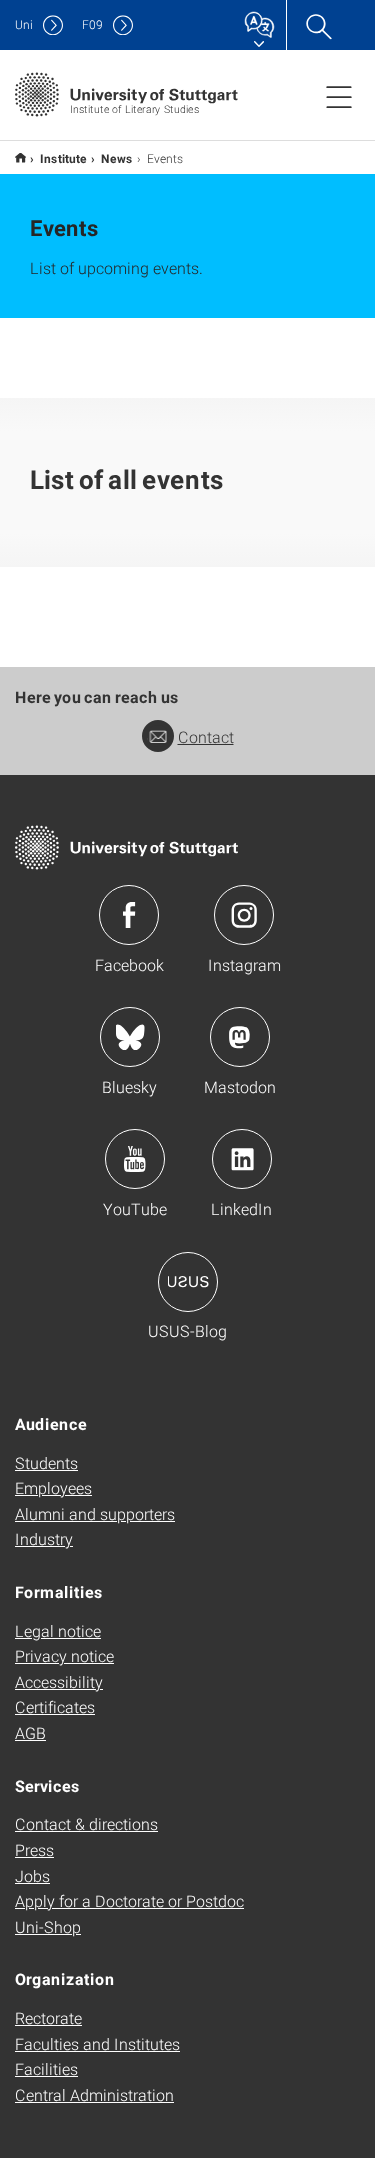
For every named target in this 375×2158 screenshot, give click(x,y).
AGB (30, 1732)
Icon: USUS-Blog (188, 1282)
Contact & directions (86, 1823)
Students (46, 1462)
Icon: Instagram (244, 915)
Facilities (46, 2068)
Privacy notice (64, 1655)
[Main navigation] (339, 96)
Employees (53, 1487)
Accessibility (59, 1681)
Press (34, 1849)
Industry (44, 1538)
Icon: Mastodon (240, 1037)
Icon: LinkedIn (242, 1159)
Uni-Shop (48, 1926)
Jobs (32, 1875)
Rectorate (48, 2017)
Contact (206, 736)
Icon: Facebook (129, 915)
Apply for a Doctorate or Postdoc (129, 1900)
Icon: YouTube (135, 1159)
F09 (92, 24)
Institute (63, 158)
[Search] (318, 25)
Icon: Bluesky (130, 1037)
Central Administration (94, 2094)
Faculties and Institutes (97, 2043)
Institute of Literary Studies (20, 157)
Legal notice (58, 1630)
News (117, 158)
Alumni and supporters (95, 1513)
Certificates (55, 1706)
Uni (24, 24)
